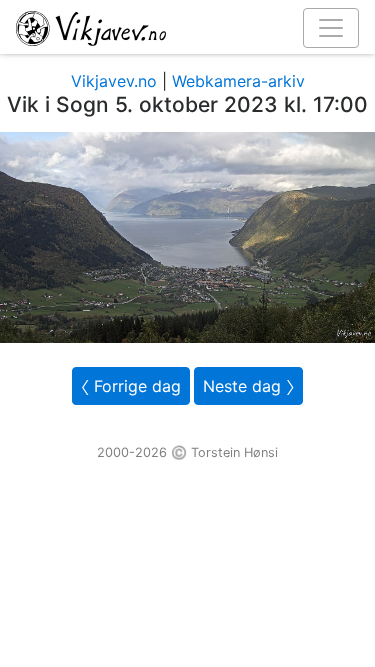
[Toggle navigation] (331, 28)
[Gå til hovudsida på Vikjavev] (179, 27)
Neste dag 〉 (248, 386)
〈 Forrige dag (131, 386)
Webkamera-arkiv (238, 81)
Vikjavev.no (114, 81)
